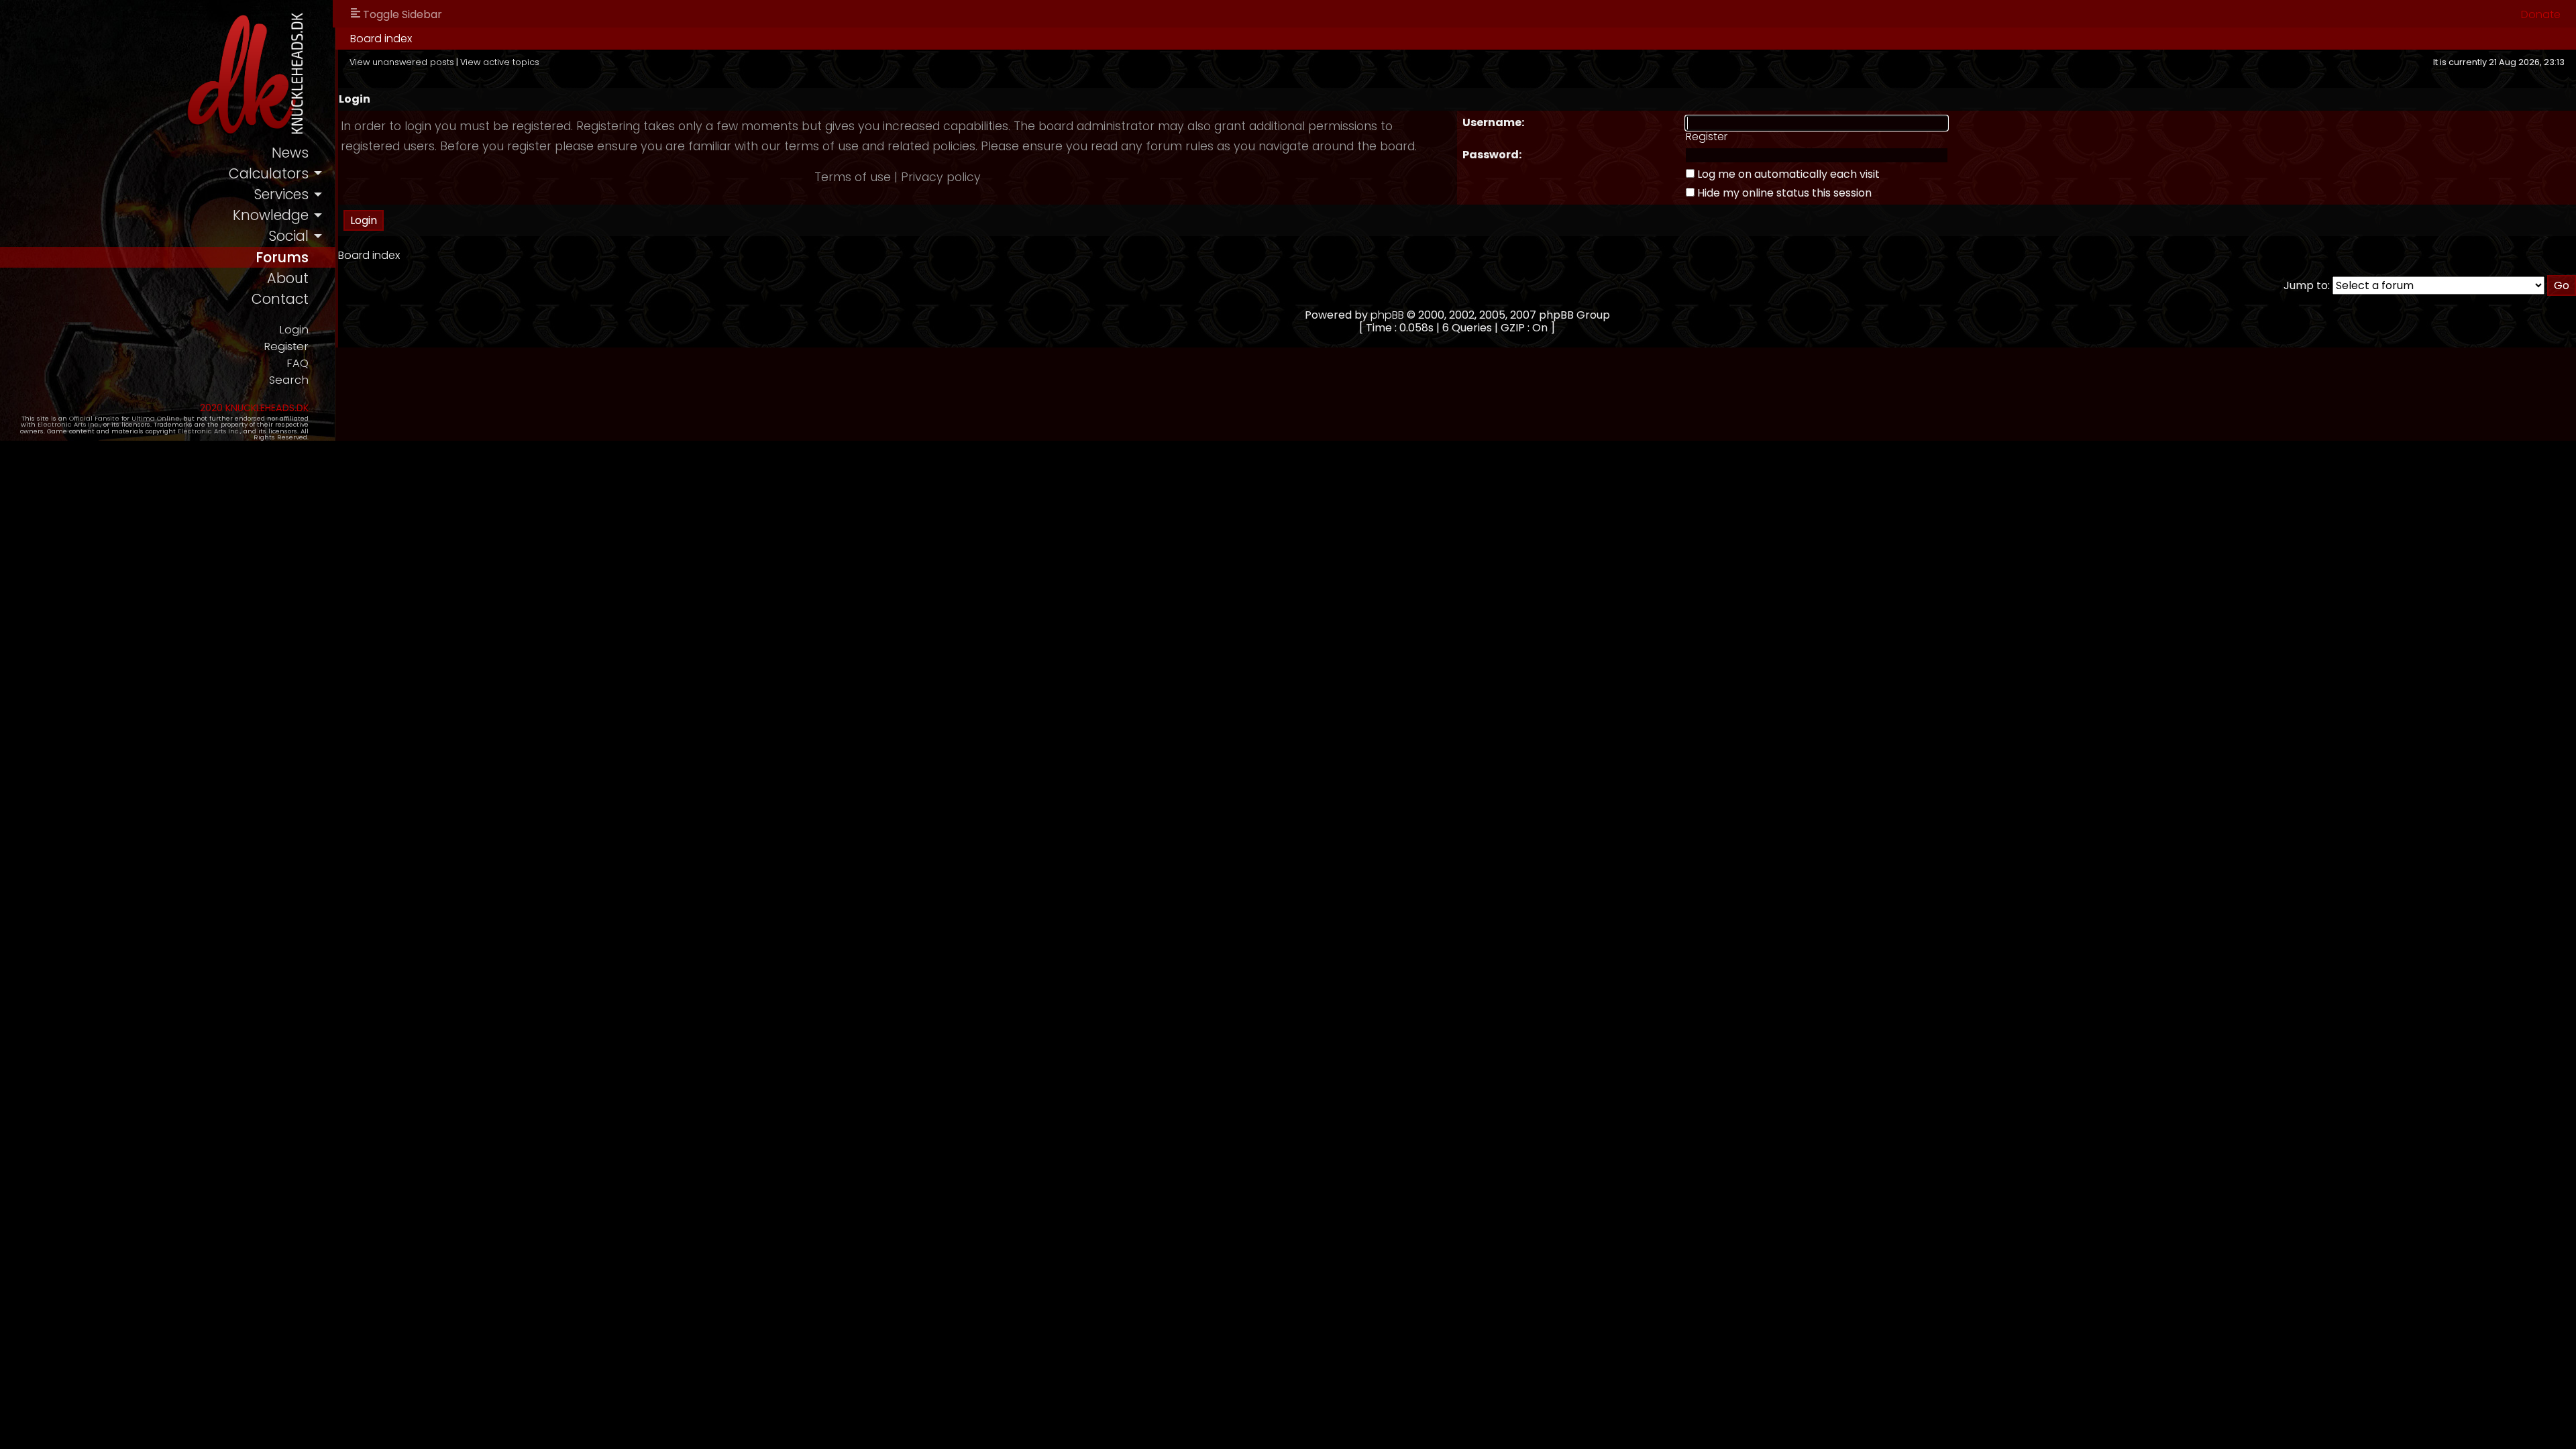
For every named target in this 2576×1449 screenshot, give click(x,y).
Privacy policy (941, 177)
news (290, 153)
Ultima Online (156, 418)
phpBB (1387, 315)
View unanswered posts (402, 62)
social (288, 236)
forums (282, 257)
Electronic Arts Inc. (69, 424)
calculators (269, 173)
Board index (381, 39)
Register (286, 346)
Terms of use (853, 177)
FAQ (298, 363)
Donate (2541, 14)
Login (294, 330)
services (281, 194)
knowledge (271, 215)
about (288, 278)
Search (289, 380)
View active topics (500, 62)
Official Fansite (94, 418)
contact (280, 299)
